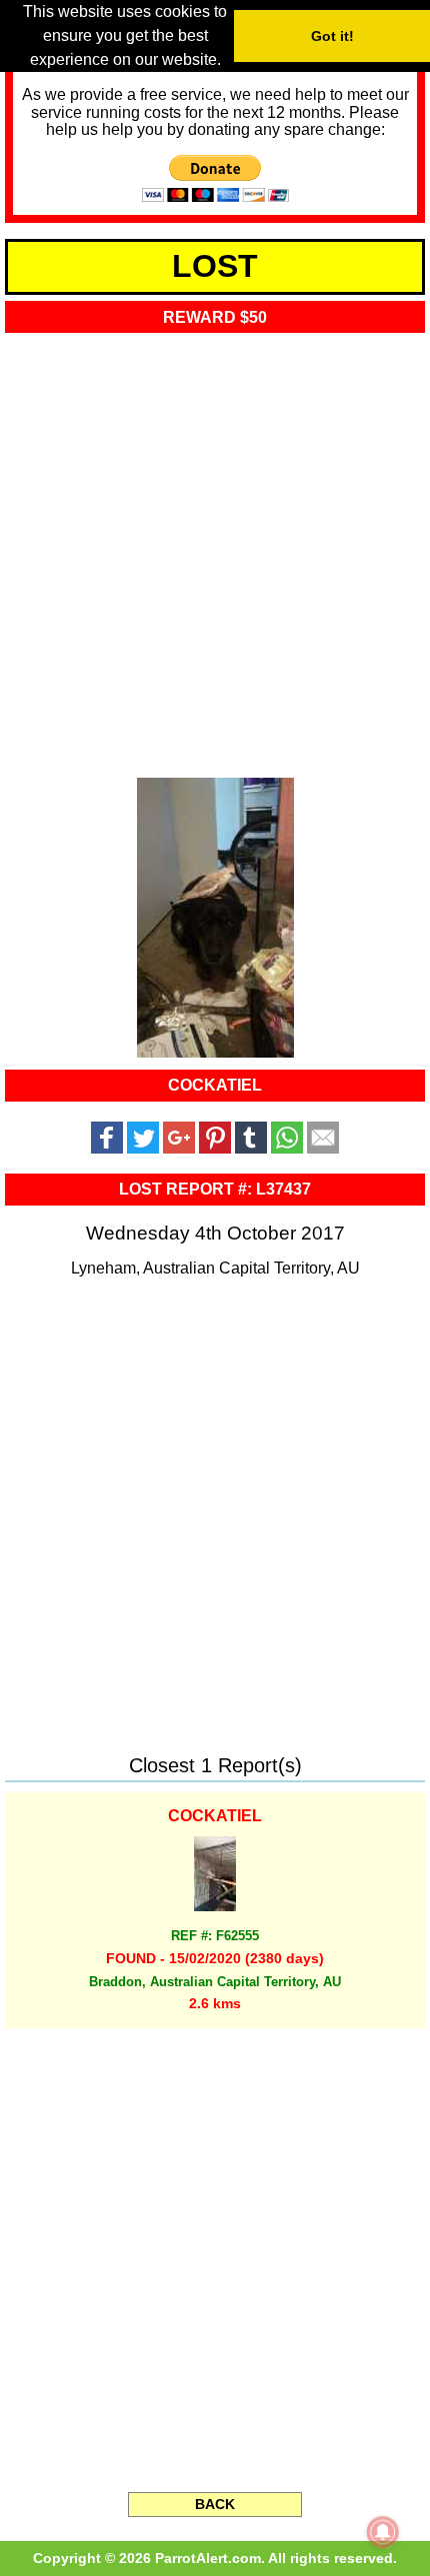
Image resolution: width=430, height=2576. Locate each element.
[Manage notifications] (383, 2532)
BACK (215, 2504)
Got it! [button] (332, 36)
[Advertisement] (215, 550)
